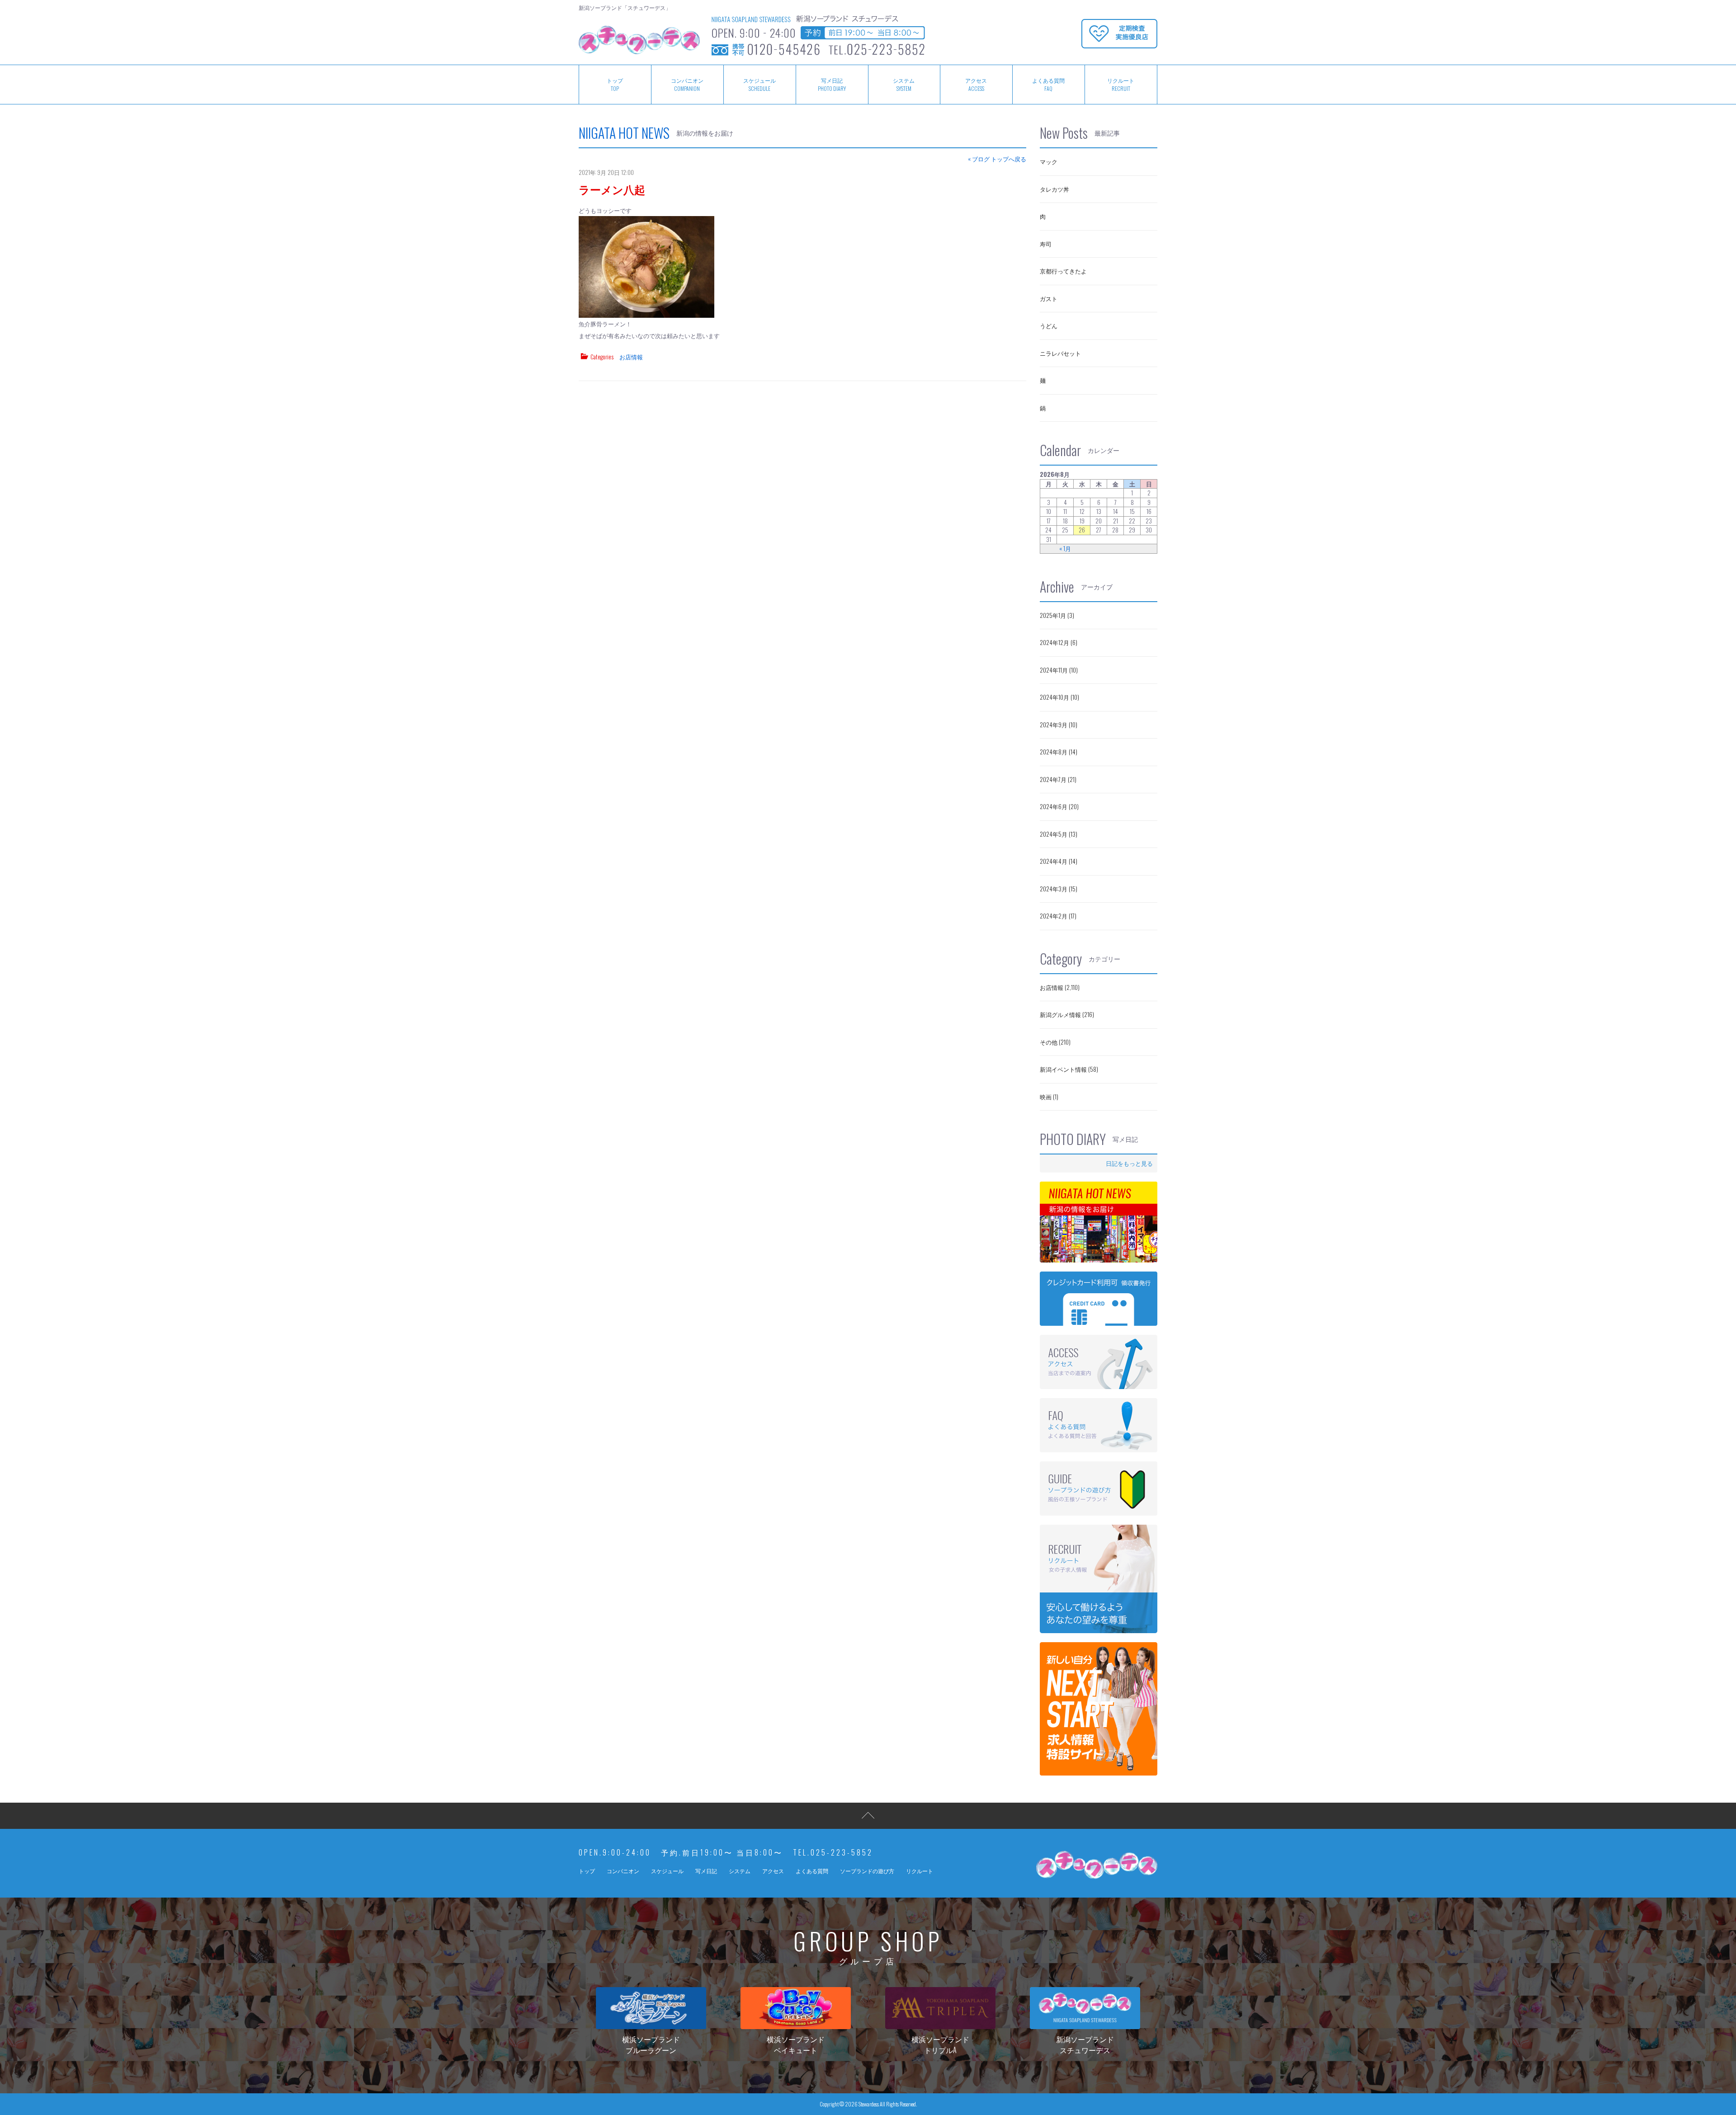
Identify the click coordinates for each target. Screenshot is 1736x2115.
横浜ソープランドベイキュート (796, 2044)
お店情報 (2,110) (1060, 987)
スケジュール (759, 84)
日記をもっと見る (1129, 1163)
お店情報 (631, 357)
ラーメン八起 (612, 189)
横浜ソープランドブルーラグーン (651, 2044)
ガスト (1049, 298)
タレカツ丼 (1054, 189)
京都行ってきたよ (1063, 271)
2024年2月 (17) (1058, 916)
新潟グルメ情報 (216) (1067, 1014)
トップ (615, 84)
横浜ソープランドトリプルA (940, 2044)
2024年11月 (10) (1059, 670)
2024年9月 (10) (1059, 725)
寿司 (1046, 244)
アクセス (976, 84)
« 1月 (1065, 549)
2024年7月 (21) (1058, 779)
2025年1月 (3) (1057, 615)
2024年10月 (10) (1059, 697)
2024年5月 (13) (1059, 834)
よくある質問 (1048, 84)
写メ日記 (832, 84)
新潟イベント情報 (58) (1069, 1069)
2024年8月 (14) (1059, 752)
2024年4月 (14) (1059, 861)
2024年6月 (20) (1059, 806)
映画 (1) (1049, 1097)
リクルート (1121, 84)
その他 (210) (1055, 1042)
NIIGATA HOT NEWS (624, 133)
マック (1049, 161)
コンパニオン (687, 84)
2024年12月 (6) (1059, 642)
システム (904, 84)
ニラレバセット (1060, 353)
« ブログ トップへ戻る (997, 159)
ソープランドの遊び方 (867, 1871)
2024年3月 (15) (1059, 889)
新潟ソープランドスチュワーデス (1085, 2044)
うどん (1049, 325)
